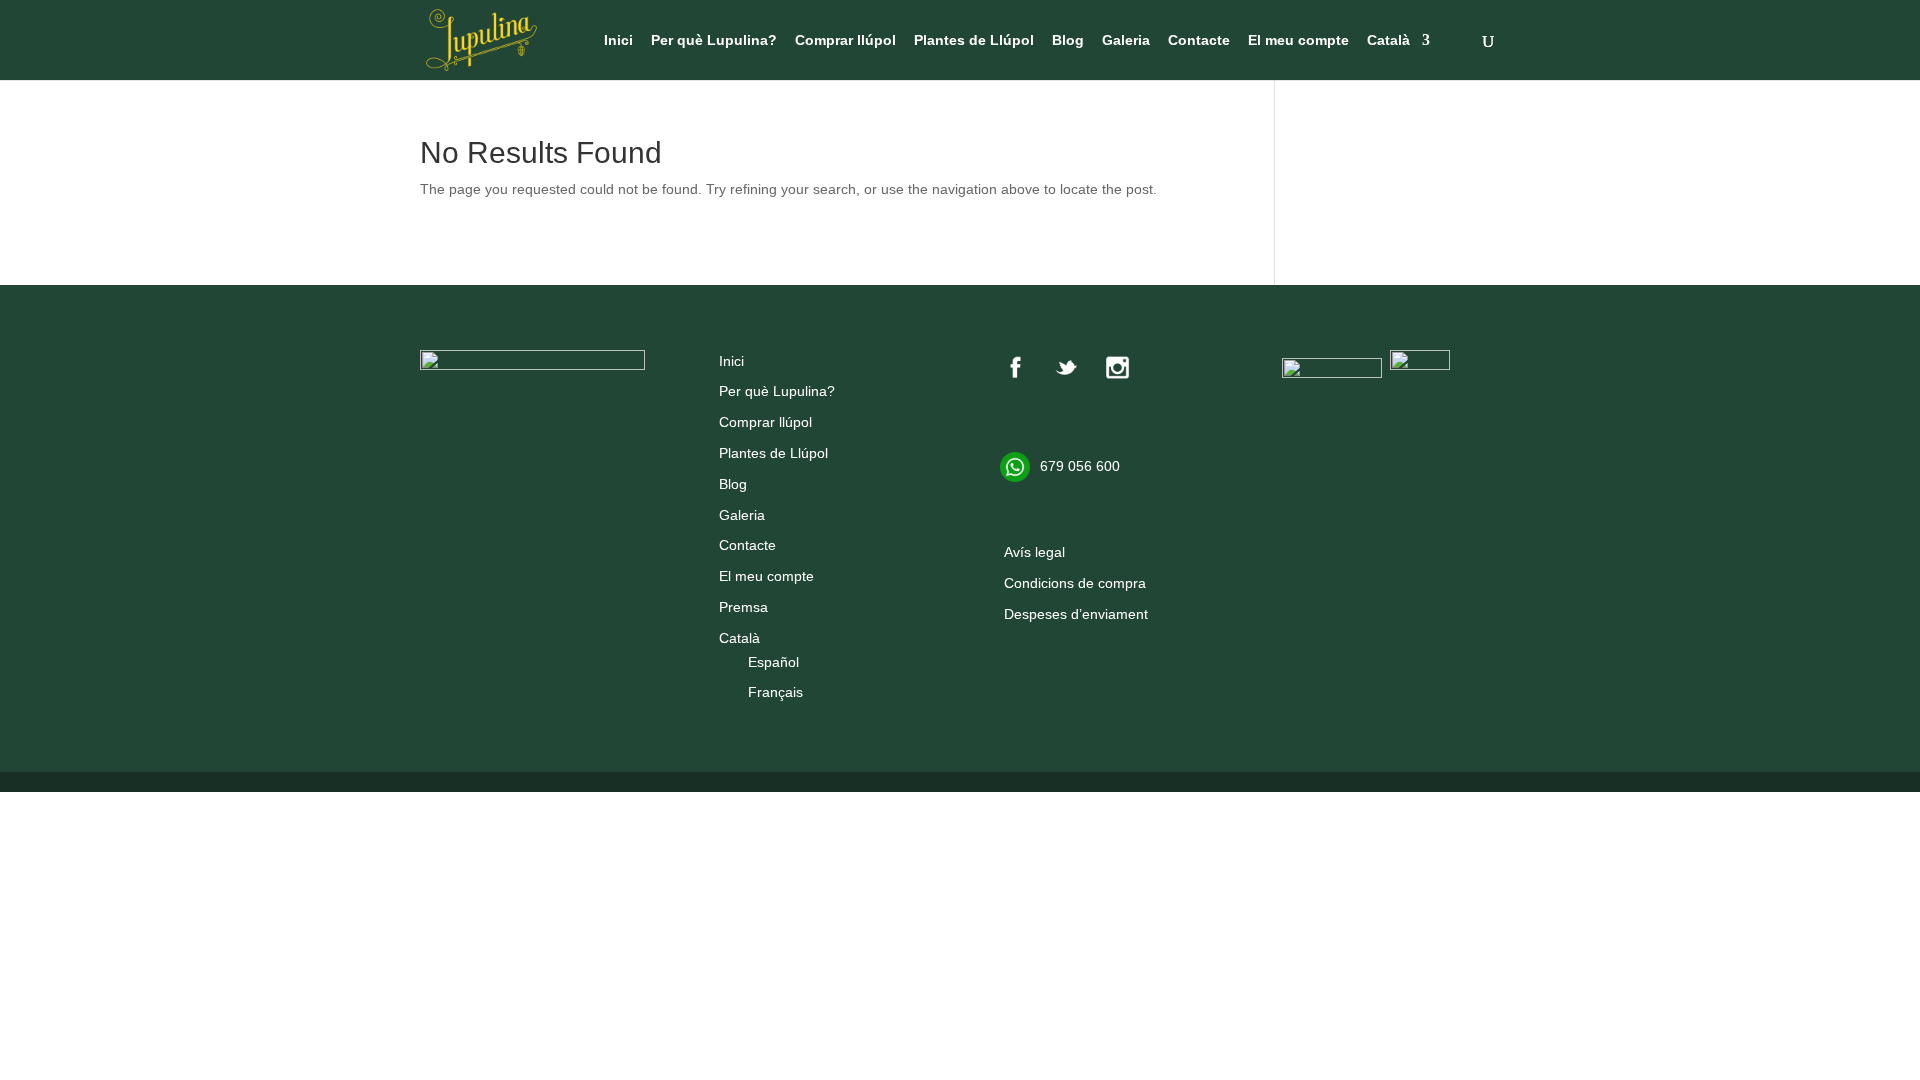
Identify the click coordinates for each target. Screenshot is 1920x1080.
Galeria (1126, 40)
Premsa (743, 607)
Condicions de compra (1075, 583)
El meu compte (1298, 40)
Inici (618, 40)
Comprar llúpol (845, 40)
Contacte (1199, 40)
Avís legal (1034, 552)
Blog (1068, 40)
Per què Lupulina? (714, 40)
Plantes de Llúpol (974, 40)
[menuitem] (1398, 56)
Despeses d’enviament (1076, 614)
